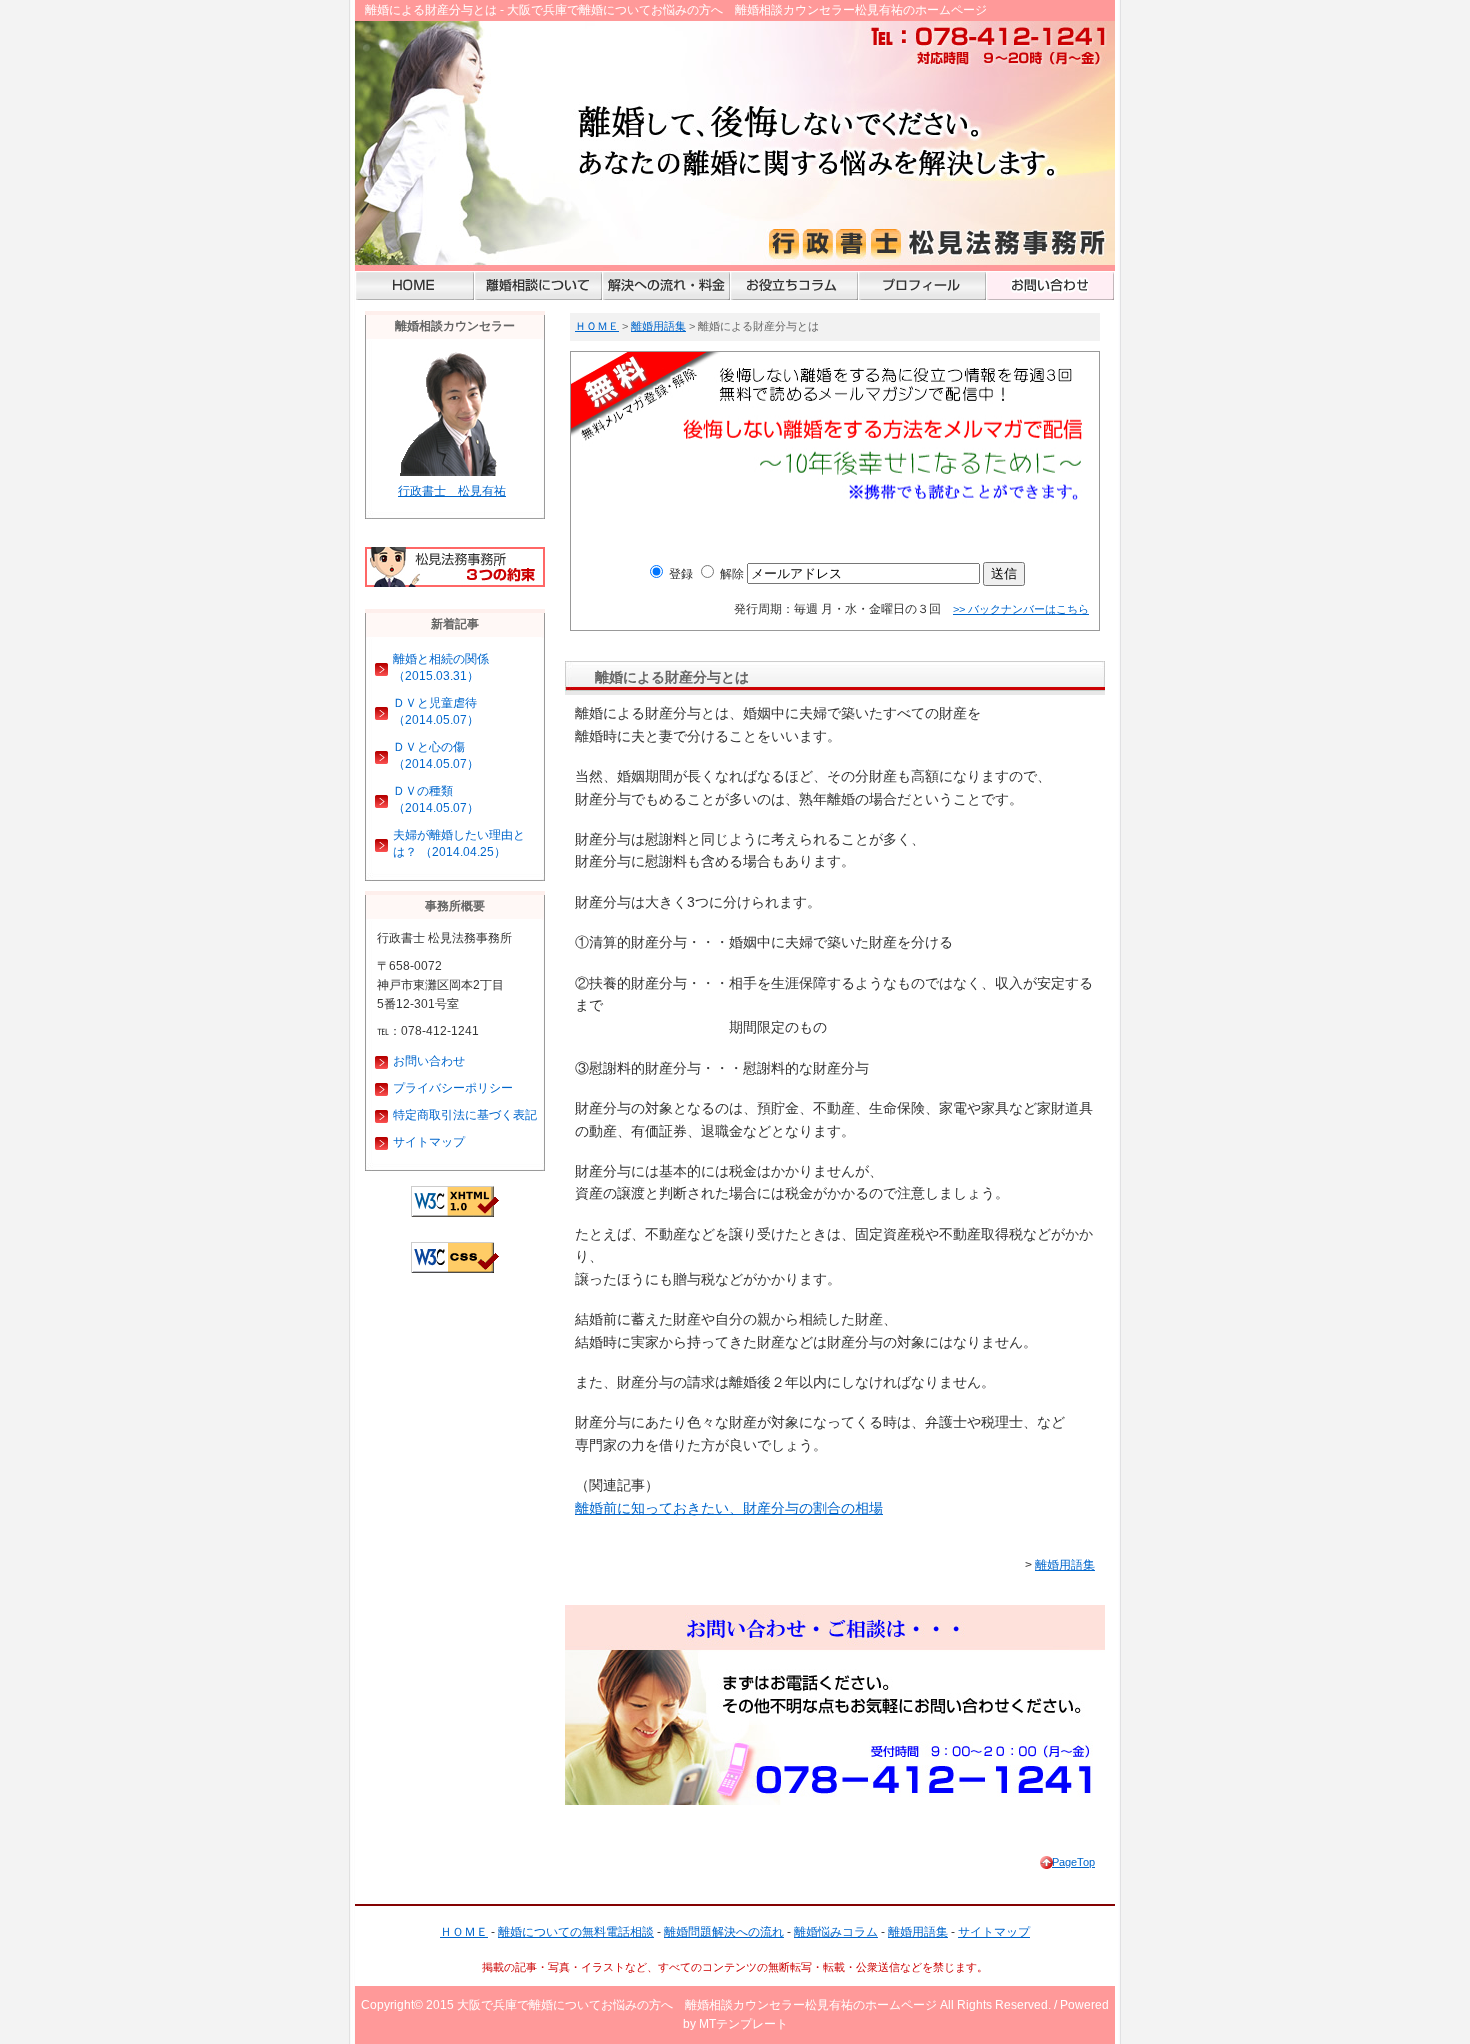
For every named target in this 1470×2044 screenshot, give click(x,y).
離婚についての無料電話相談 (576, 1932)
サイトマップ (429, 1142)
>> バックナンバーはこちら (1021, 609)
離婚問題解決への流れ (724, 1932)
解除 (730, 574)
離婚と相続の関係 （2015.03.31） (441, 667)
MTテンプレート (743, 2024)
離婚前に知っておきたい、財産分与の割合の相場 (729, 1508)
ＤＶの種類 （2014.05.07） (436, 799)
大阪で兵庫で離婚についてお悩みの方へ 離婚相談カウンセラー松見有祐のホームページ (697, 2005)
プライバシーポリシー (453, 1088)
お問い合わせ (429, 1061)
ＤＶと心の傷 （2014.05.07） (436, 755)
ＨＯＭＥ (597, 326)
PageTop (1073, 1862)
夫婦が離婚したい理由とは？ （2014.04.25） (459, 843)
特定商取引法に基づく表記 (465, 1115)
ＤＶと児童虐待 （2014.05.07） (436, 711)
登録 (679, 574)
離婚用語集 (658, 326)
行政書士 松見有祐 (452, 491)
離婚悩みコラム (836, 1932)
